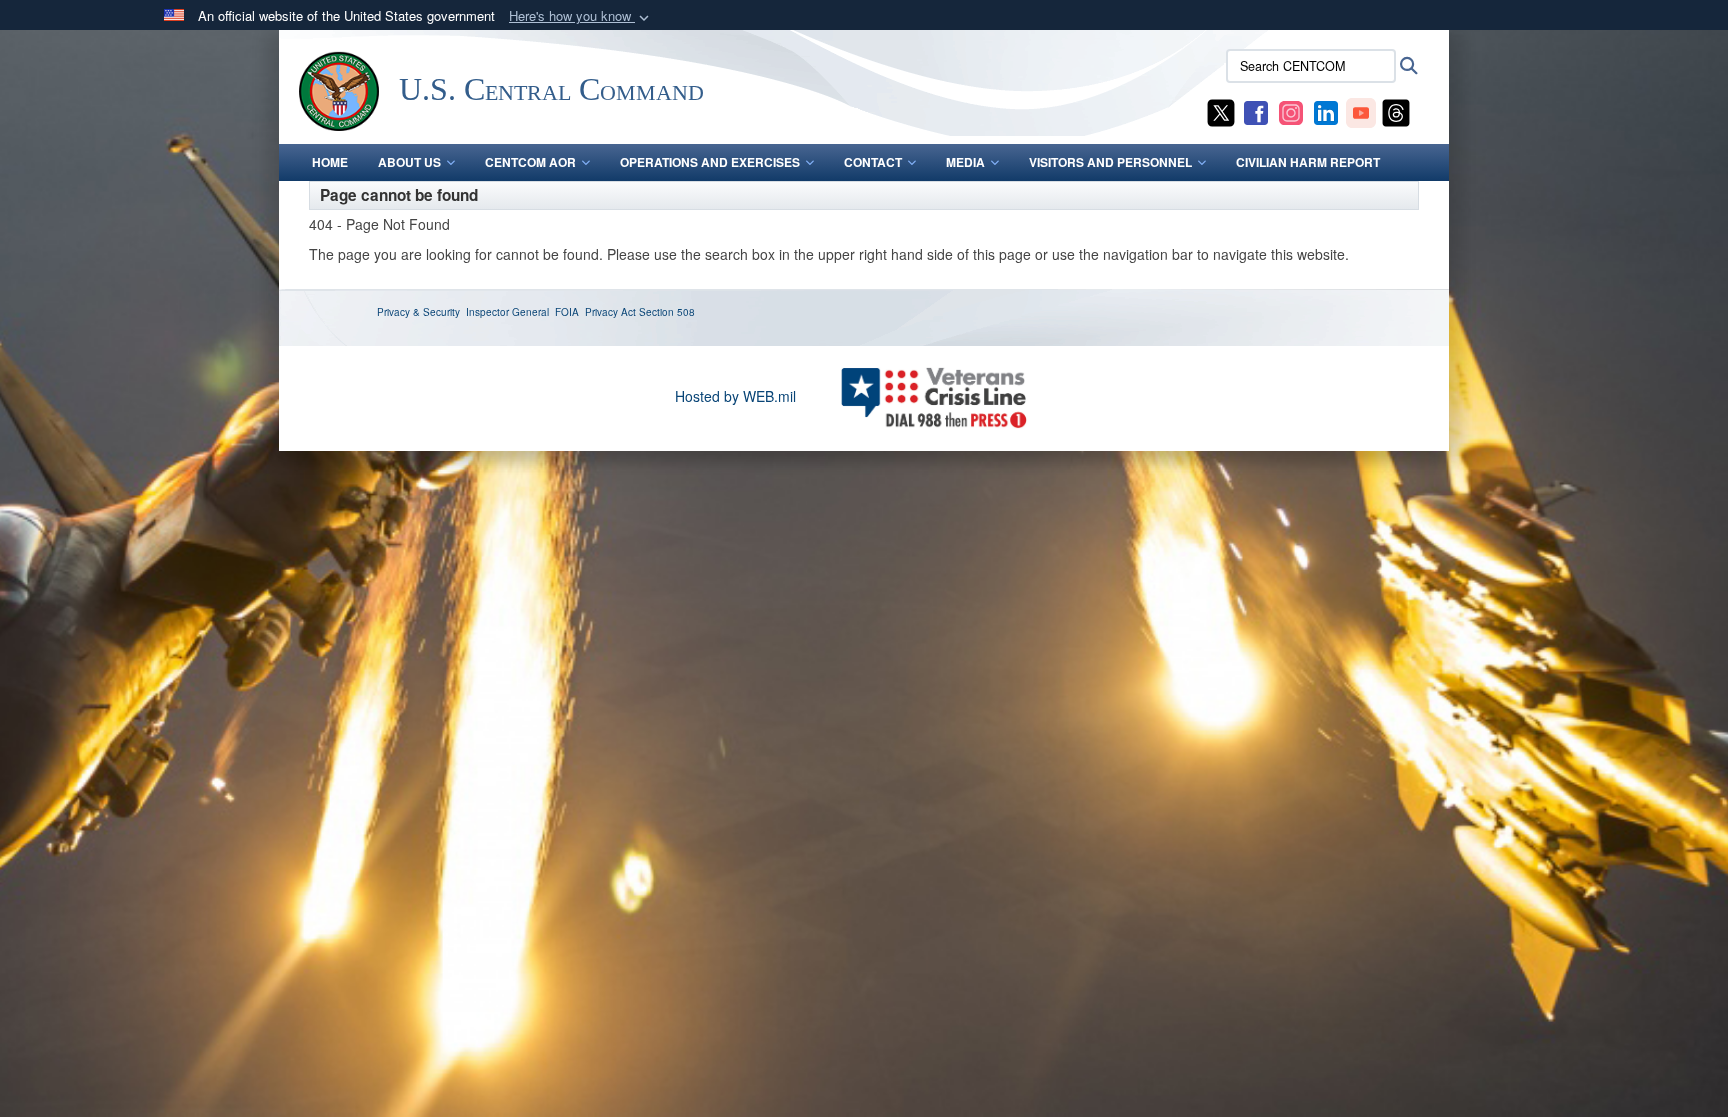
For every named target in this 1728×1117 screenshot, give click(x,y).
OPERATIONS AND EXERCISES (710, 162)
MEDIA (965, 162)
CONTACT (873, 162)
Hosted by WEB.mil (735, 396)
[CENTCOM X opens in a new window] (1221, 111)
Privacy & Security (418, 312)
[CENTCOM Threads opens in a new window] (1396, 111)
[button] (581, 16)
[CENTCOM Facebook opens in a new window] (1256, 111)
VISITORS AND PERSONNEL (1110, 162)
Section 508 (667, 312)
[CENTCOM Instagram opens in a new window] (1291, 111)
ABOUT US (409, 162)
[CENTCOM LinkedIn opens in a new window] (1326, 111)
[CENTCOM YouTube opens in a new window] (1361, 111)
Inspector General (507, 312)
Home (330, 162)
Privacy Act (610, 312)
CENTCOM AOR (530, 162)
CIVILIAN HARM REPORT (1308, 162)
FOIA (567, 312)
